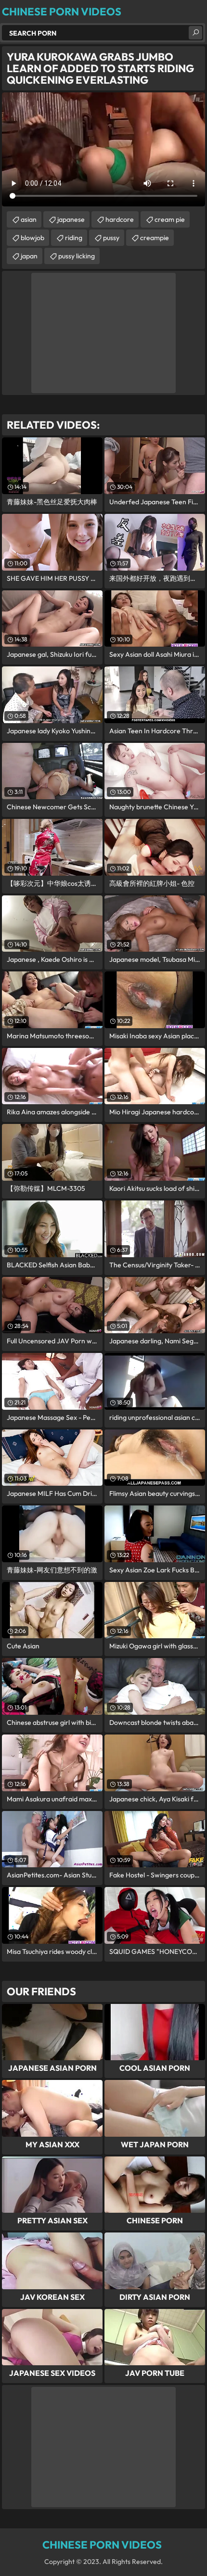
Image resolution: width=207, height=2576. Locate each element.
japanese (71, 219)
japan (29, 256)
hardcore (120, 219)
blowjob (32, 238)
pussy (111, 238)
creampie (155, 238)
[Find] (195, 33)
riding (74, 238)
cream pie (170, 219)
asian (29, 219)
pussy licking (77, 256)
